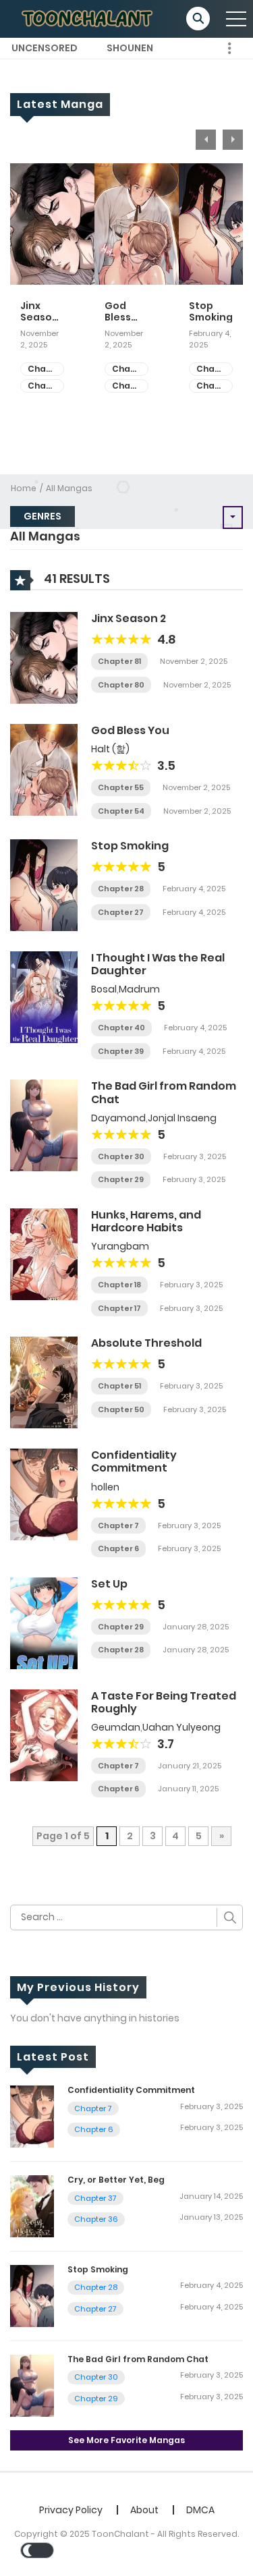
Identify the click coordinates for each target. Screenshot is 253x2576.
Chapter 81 (46, 369)
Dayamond (118, 1118)
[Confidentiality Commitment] (44, 1494)
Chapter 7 (118, 1525)
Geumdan (116, 1727)
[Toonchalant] (88, 18)
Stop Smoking (211, 312)
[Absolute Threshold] (44, 1382)
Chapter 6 (118, 1548)
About (144, 2510)
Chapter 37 (95, 2198)
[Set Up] (44, 1622)
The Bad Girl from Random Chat (164, 1092)
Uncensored (45, 48)
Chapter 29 (121, 1179)
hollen (105, 1487)
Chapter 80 (46, 386)
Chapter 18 (119, 1285)
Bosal (104, 989)
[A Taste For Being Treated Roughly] (44, 1734)
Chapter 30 (121, 1156)
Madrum (139, 989)
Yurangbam (120, 1246)
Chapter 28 (215, 369)
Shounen (130, 48)
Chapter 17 (119, 1308)
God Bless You (118, 312)
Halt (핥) (110, 749)
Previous (206, 140)
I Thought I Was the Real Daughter (158, 964)
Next (233, 140)
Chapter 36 (96, 2219)
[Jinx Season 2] (44, 657)
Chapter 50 (121, 1409)
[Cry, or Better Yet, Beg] (32, 2206)
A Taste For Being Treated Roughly (164, 1702)
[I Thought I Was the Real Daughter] (44, 997)
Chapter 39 (121, 1051)
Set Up (109, 1584)
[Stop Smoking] (44, 885)
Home (24, 488)
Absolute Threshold (146, 1343)
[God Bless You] (44, 769)
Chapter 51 (119, 1386)
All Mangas (69, 488)
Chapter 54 (130, 386)
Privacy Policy (71, 2510)
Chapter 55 (130, 369)
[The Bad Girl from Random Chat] (44, 1125)
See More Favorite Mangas (126, 2440)
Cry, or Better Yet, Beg (116, 2180)
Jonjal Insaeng (182, 1118)
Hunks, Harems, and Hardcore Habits (146, 1221)
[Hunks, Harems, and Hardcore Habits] (44, 1254)
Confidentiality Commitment (134, 1461)
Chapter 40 (121, 1028)
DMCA (200, 2510)
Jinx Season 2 (39, 312)
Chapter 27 (215, 386)
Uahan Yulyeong (181, 1727)
